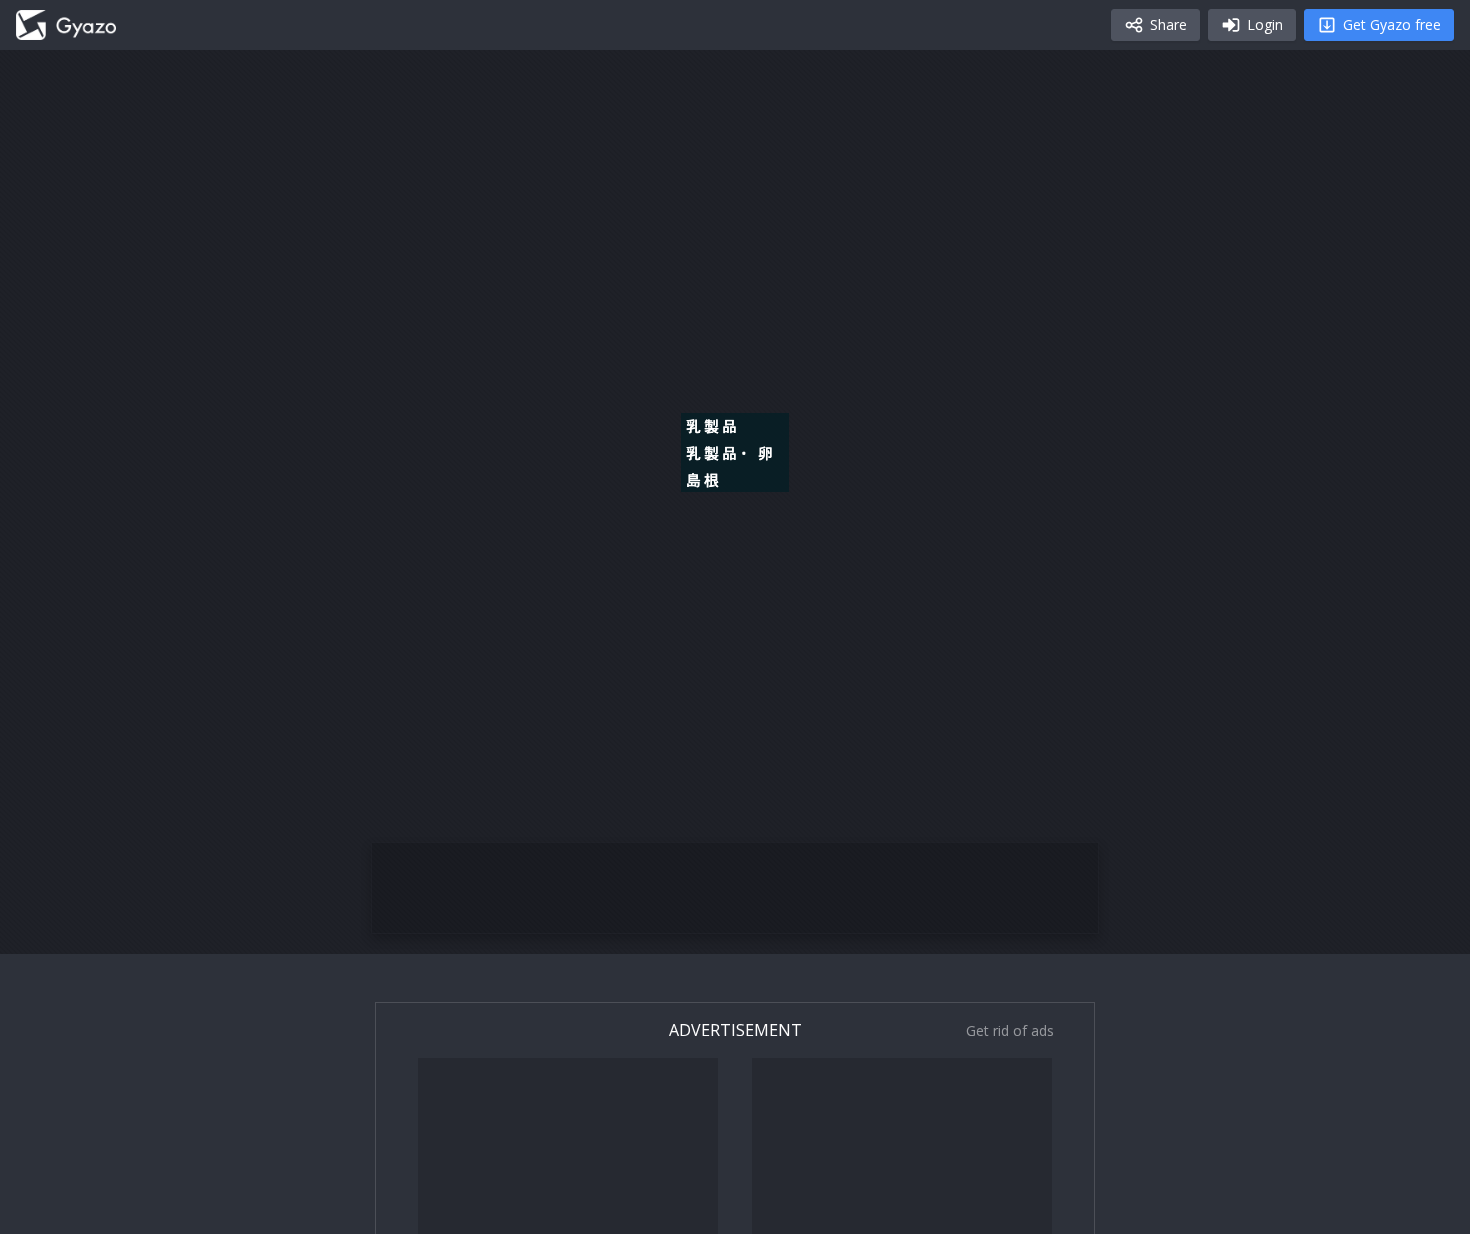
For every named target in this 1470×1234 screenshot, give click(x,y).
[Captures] (66, 25)
